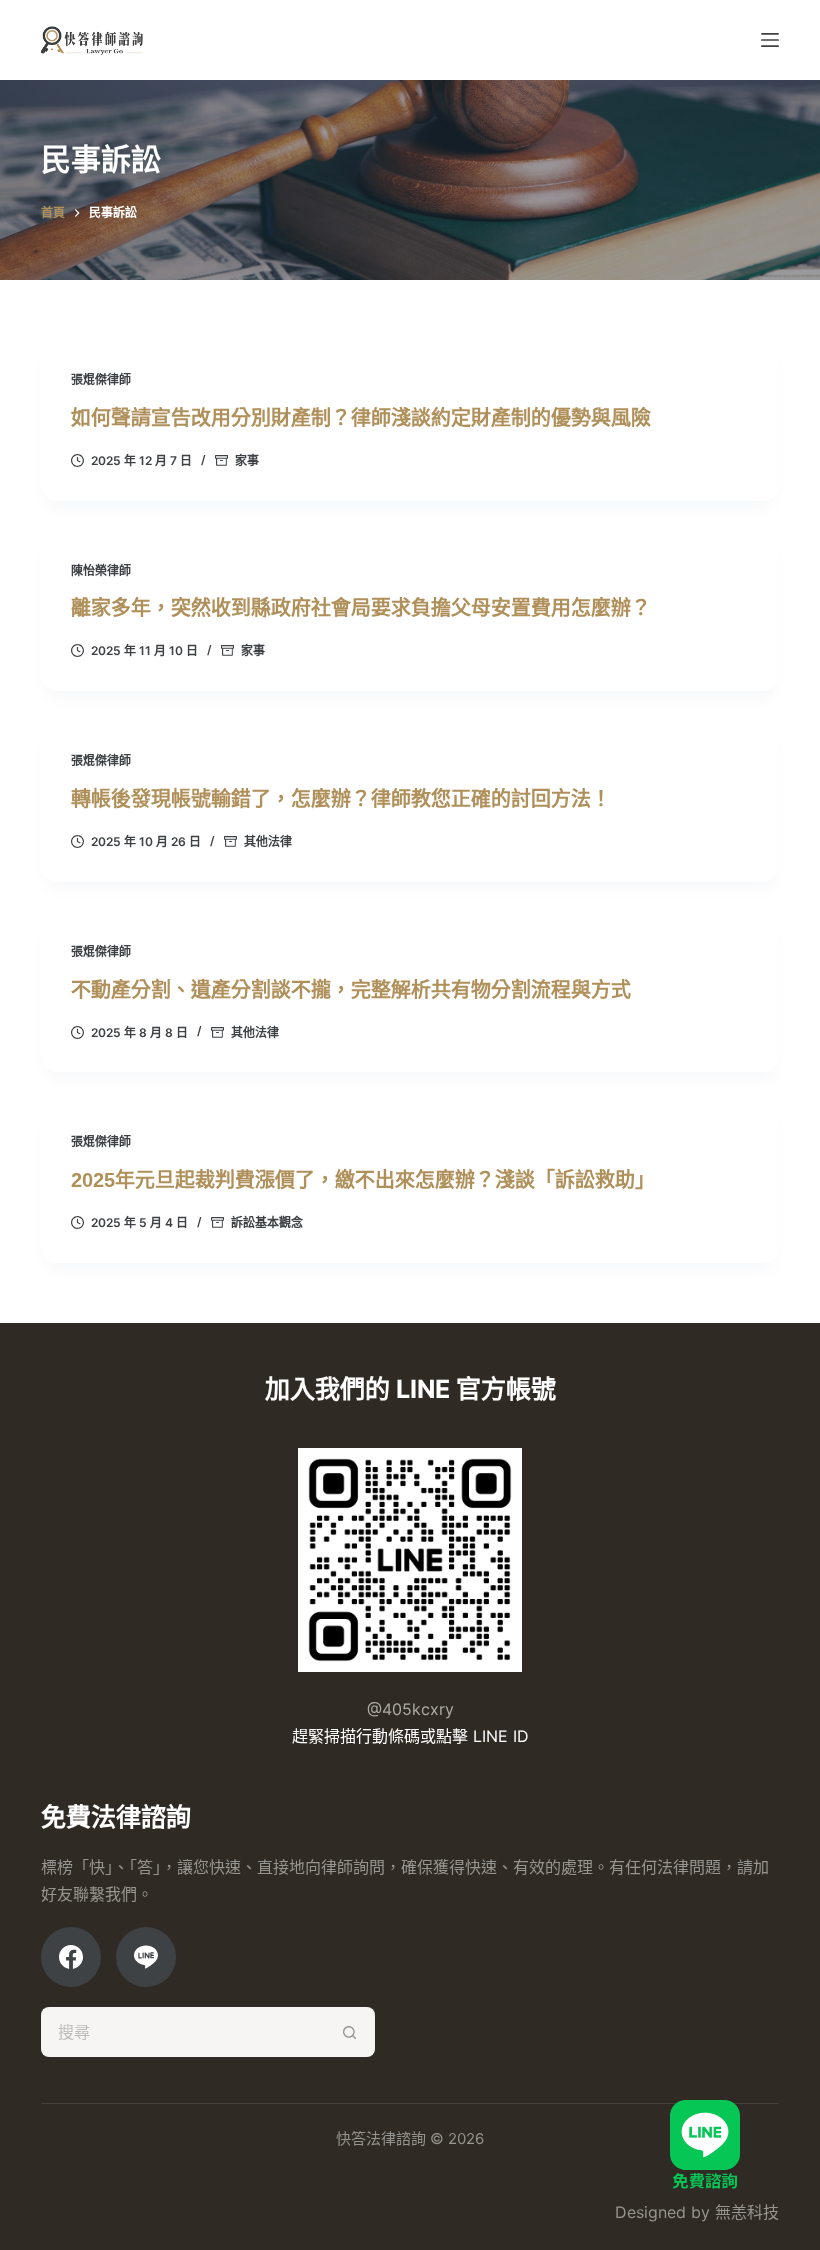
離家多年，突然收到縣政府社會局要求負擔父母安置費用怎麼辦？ (361, 608)
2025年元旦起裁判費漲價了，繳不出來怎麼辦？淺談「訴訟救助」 (363, 1180)
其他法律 (268, 841)
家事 (247, 460)
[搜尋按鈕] (350, 2032)
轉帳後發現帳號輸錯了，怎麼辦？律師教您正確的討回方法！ (341, 799)
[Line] (146, 1957)
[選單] (770, 40)
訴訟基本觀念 (267, 1222)
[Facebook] (71, 1957)
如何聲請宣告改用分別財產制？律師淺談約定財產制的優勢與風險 (361, 418)
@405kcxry (410, 1709)
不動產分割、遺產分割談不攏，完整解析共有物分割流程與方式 (351, 990)
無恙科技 (747, 2212)
